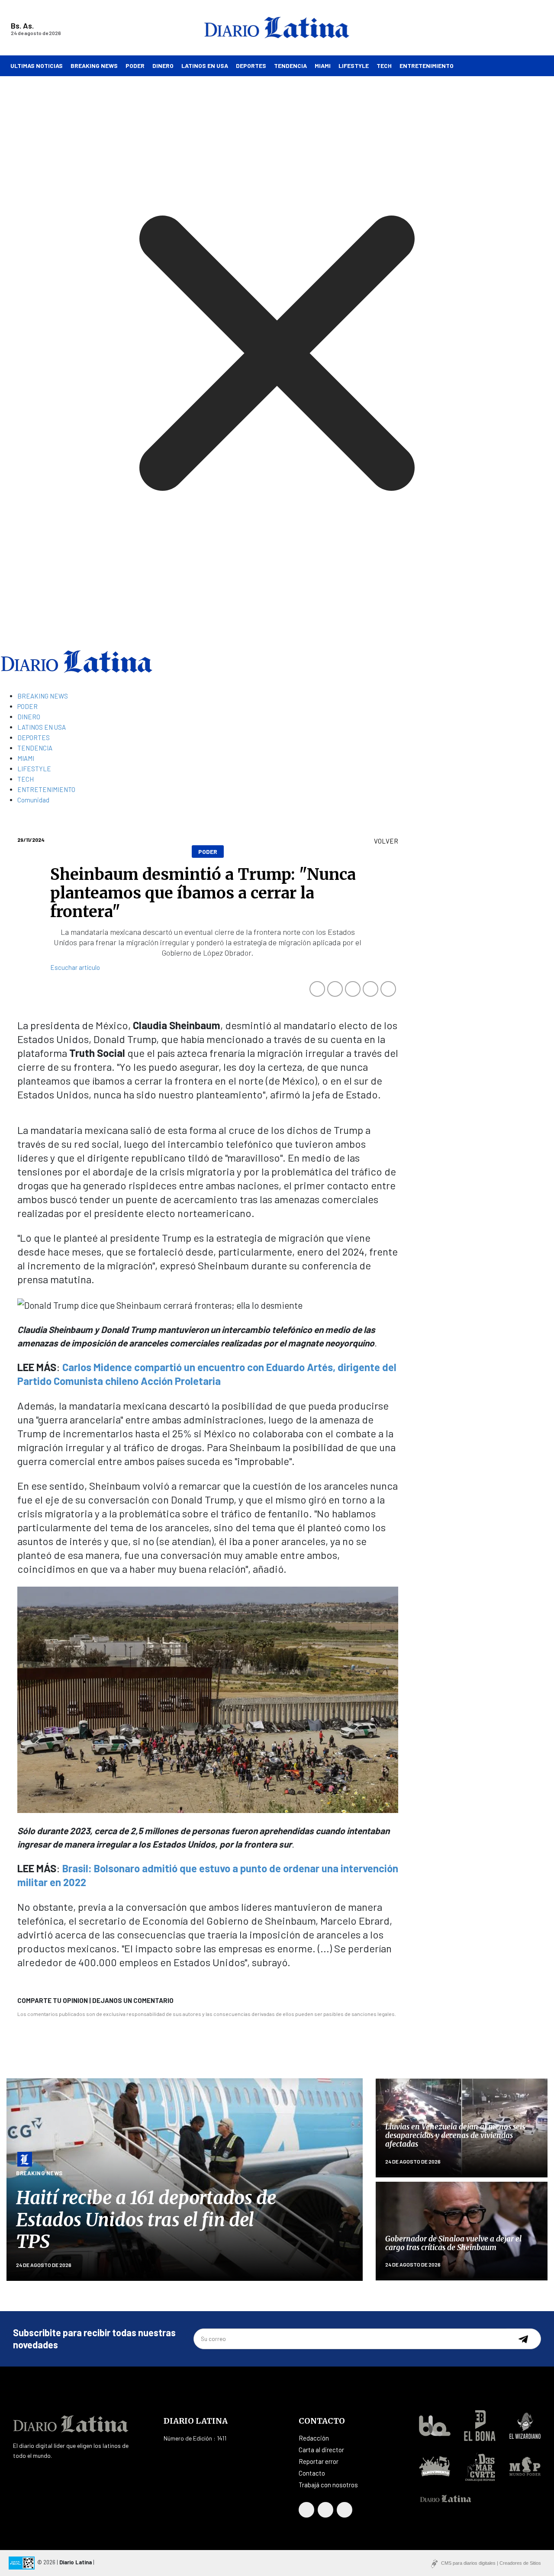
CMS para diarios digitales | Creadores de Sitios (491, 2563)
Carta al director (321, 2450)
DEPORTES (251, 66)
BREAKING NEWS (94, 66)
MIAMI (323, 66)
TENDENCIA (290, 66)
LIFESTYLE (354, 66)
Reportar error (319, 2461)
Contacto (312, 2473)
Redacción (314, 2438)
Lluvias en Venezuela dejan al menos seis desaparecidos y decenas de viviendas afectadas (455, 2136)
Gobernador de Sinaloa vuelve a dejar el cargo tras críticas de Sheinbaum (453, 2243)
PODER (135, 66)
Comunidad (33, 800)
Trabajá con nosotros (328, 2485)
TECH (384, 66)
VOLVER (386, 841)
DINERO (163, 66)
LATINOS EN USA (205, 66)
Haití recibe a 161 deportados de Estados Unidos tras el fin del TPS (146, 2220)
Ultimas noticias (37, 66)
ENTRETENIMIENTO (427, 66)
